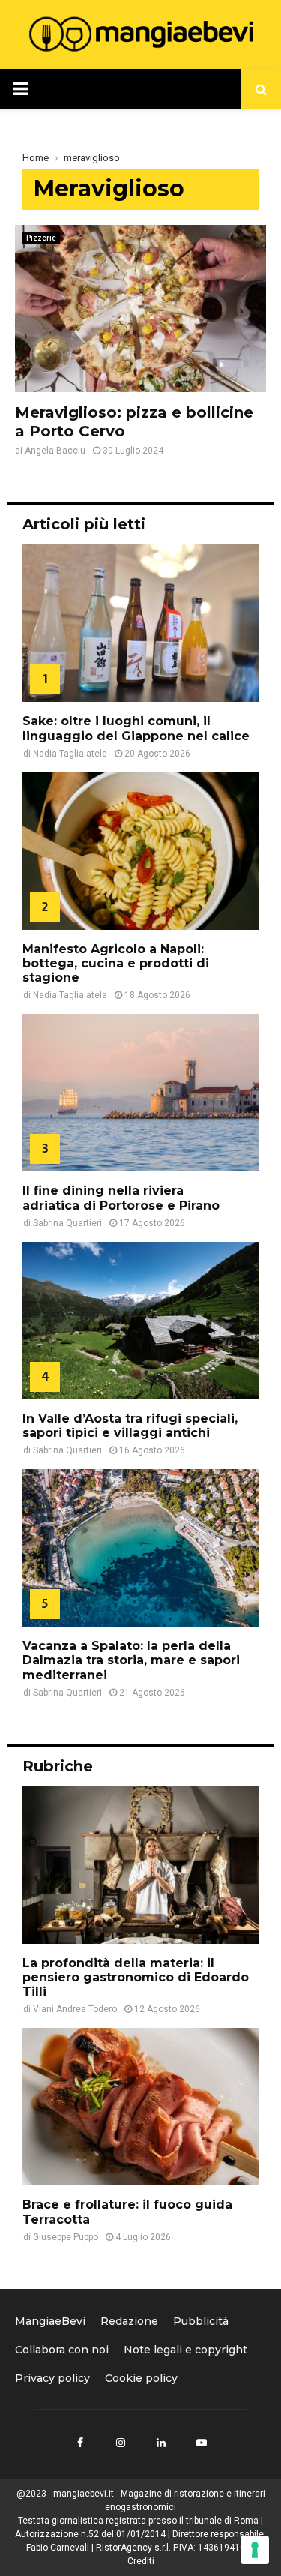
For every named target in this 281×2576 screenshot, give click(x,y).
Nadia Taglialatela (70, 754)
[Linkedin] (161, 2443)
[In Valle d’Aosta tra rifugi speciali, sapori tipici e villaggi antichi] (140, 1321)
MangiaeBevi (50, 2321)
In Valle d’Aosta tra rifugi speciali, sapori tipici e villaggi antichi (130, 1426)
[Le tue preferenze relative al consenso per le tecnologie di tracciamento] (255, 2550)
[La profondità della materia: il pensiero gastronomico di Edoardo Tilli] (140, 1865)
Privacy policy (52, 2378)
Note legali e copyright (185, 2350)
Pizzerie (41, 238)
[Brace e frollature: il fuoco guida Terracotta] (140, 2107)
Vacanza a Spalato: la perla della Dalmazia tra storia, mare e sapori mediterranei (131, 1660)
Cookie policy (141, 2378)
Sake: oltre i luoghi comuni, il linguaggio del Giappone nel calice (136, 728)
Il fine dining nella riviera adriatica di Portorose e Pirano (123, 1198)
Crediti (141, 2561)
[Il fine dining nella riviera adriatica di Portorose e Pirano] (140, 1093)
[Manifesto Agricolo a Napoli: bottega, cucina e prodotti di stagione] (140, 851)
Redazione (129, 2321)
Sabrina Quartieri (67, 1223)
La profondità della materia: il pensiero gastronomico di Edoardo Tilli (136, 1977)
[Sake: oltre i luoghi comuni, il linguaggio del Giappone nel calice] (140, 623)
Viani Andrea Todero (75, 2009)
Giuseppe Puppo (66, 2237)
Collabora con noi (62, 2350)
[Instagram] (121, 2443)
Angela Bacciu (55, 451)
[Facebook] (80, 2443)
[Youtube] (202, 2443)
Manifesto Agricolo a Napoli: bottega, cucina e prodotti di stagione (116, 963)
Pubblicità (201, 2321)
